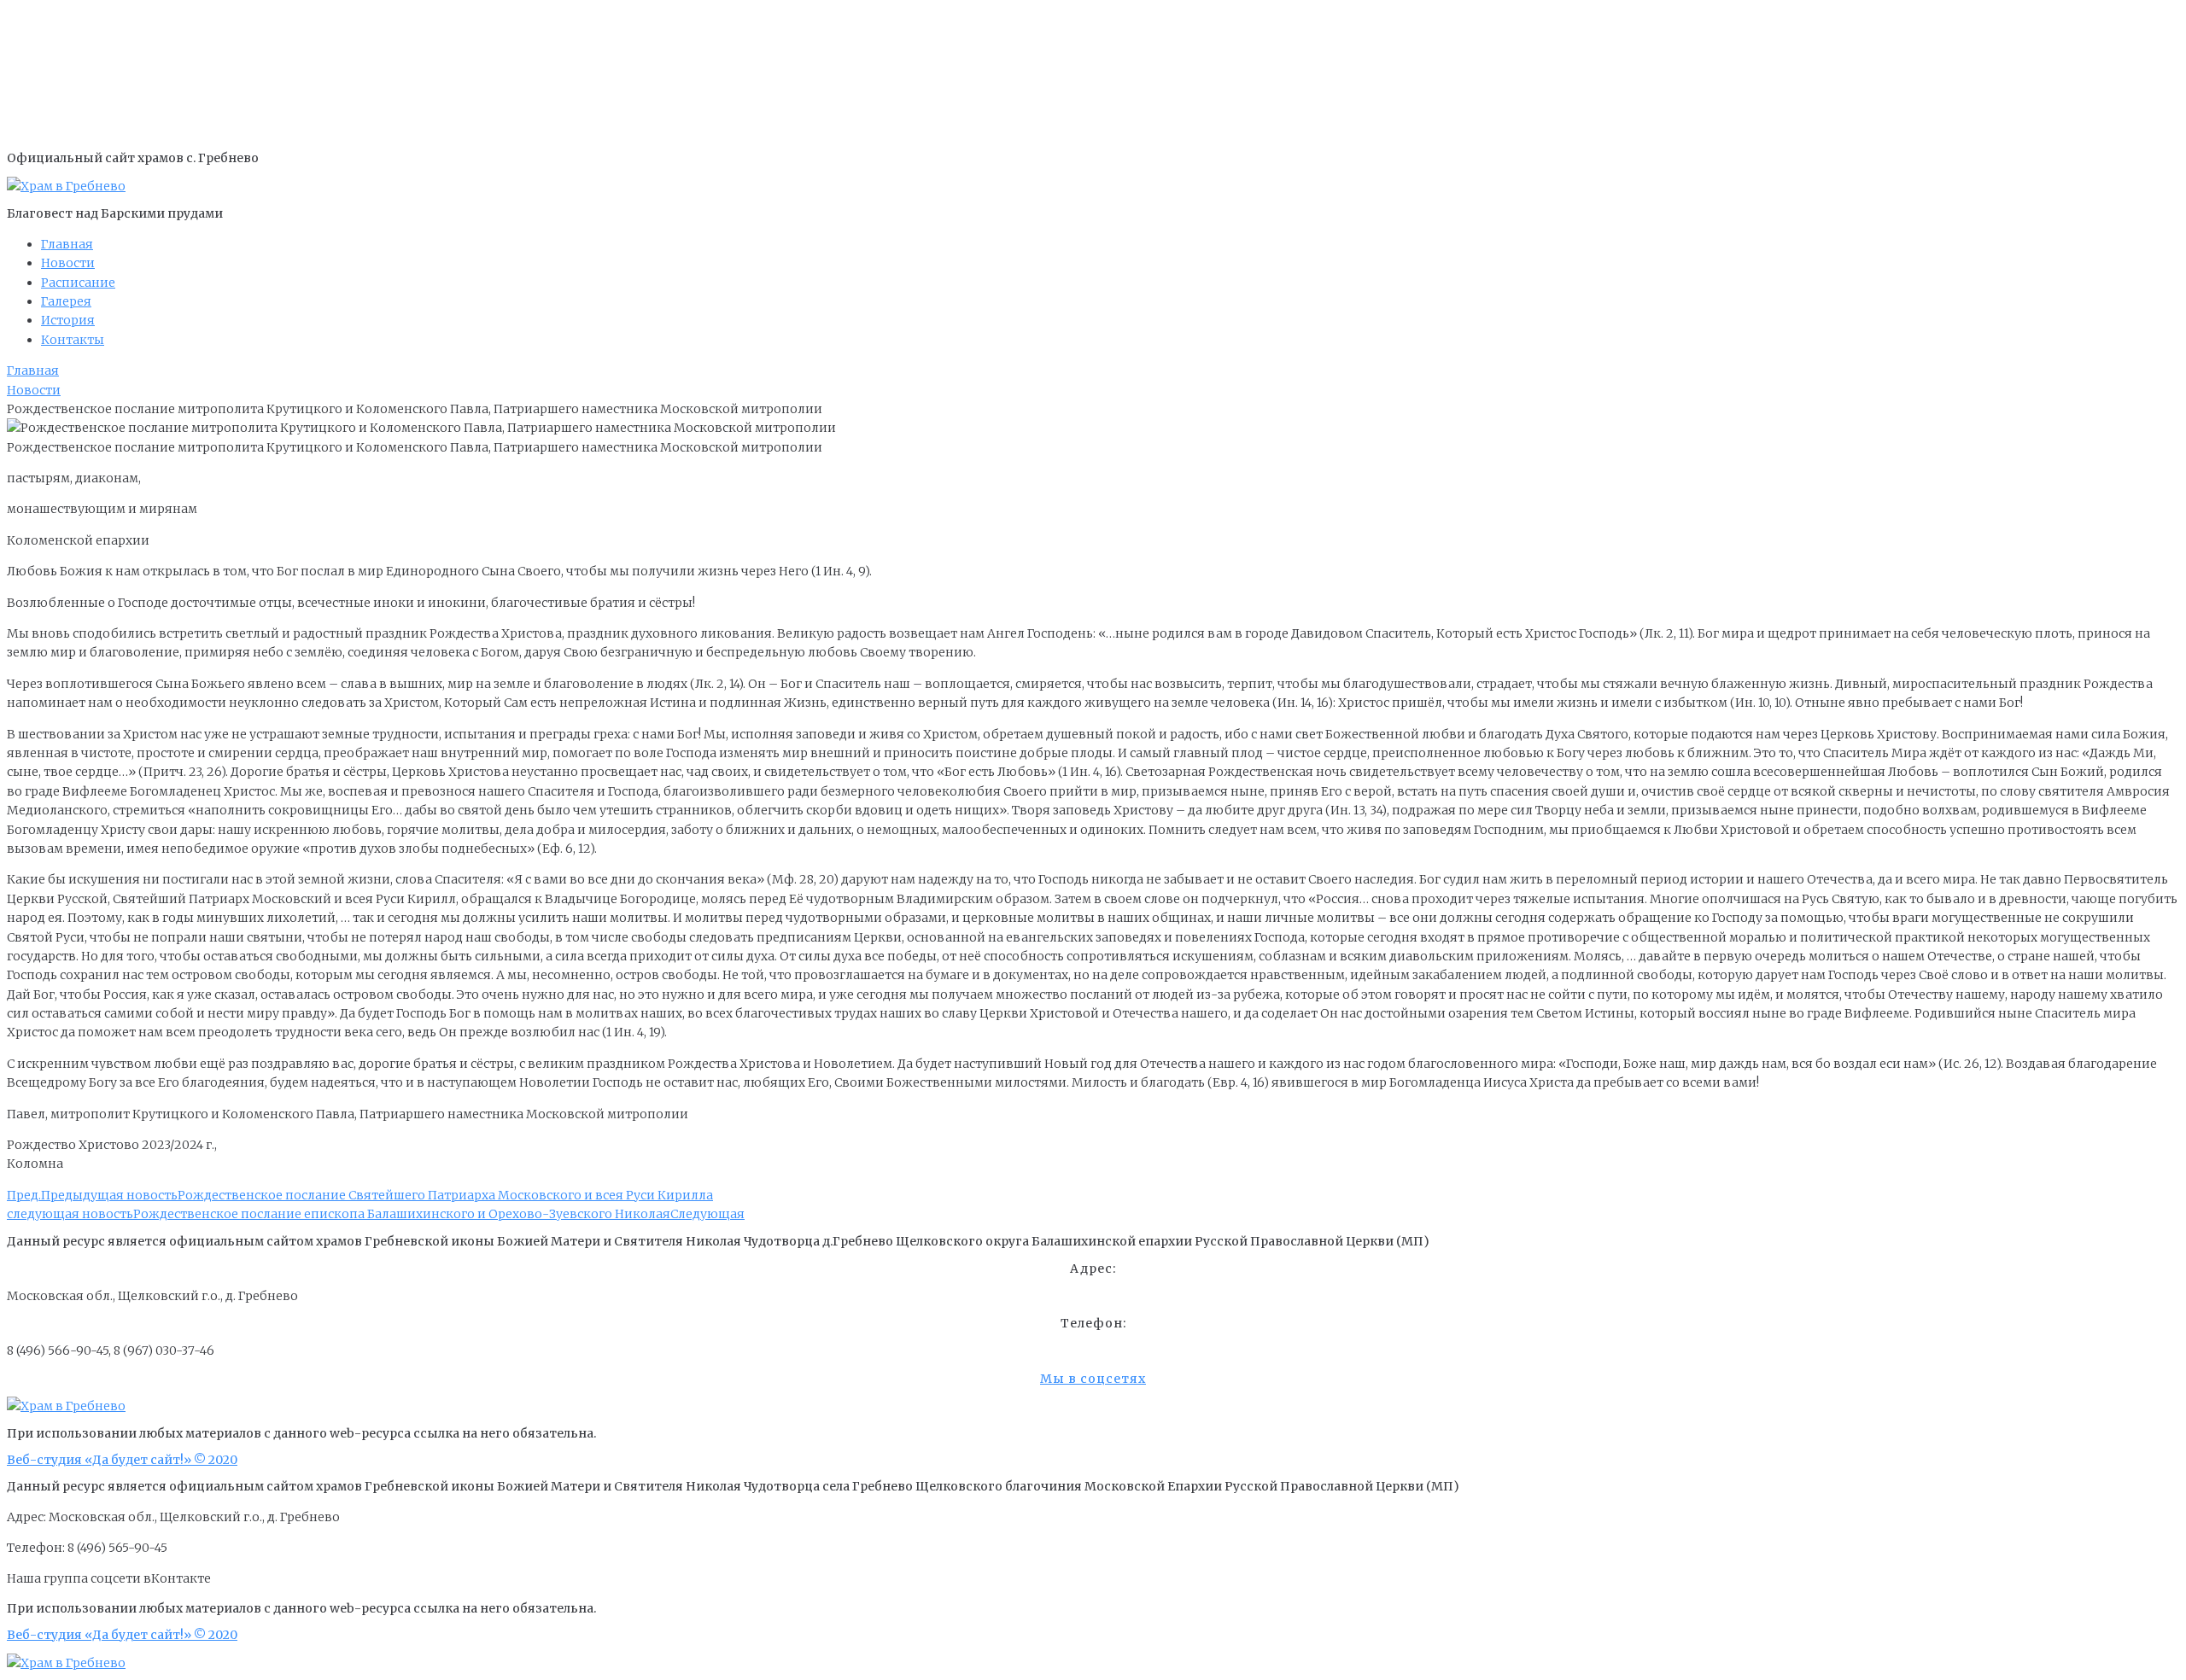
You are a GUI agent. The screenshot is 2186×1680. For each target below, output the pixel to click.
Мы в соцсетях (1093, 1379)
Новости (34, 390)
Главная (33, 370)
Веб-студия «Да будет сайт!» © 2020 (122, 1460)
